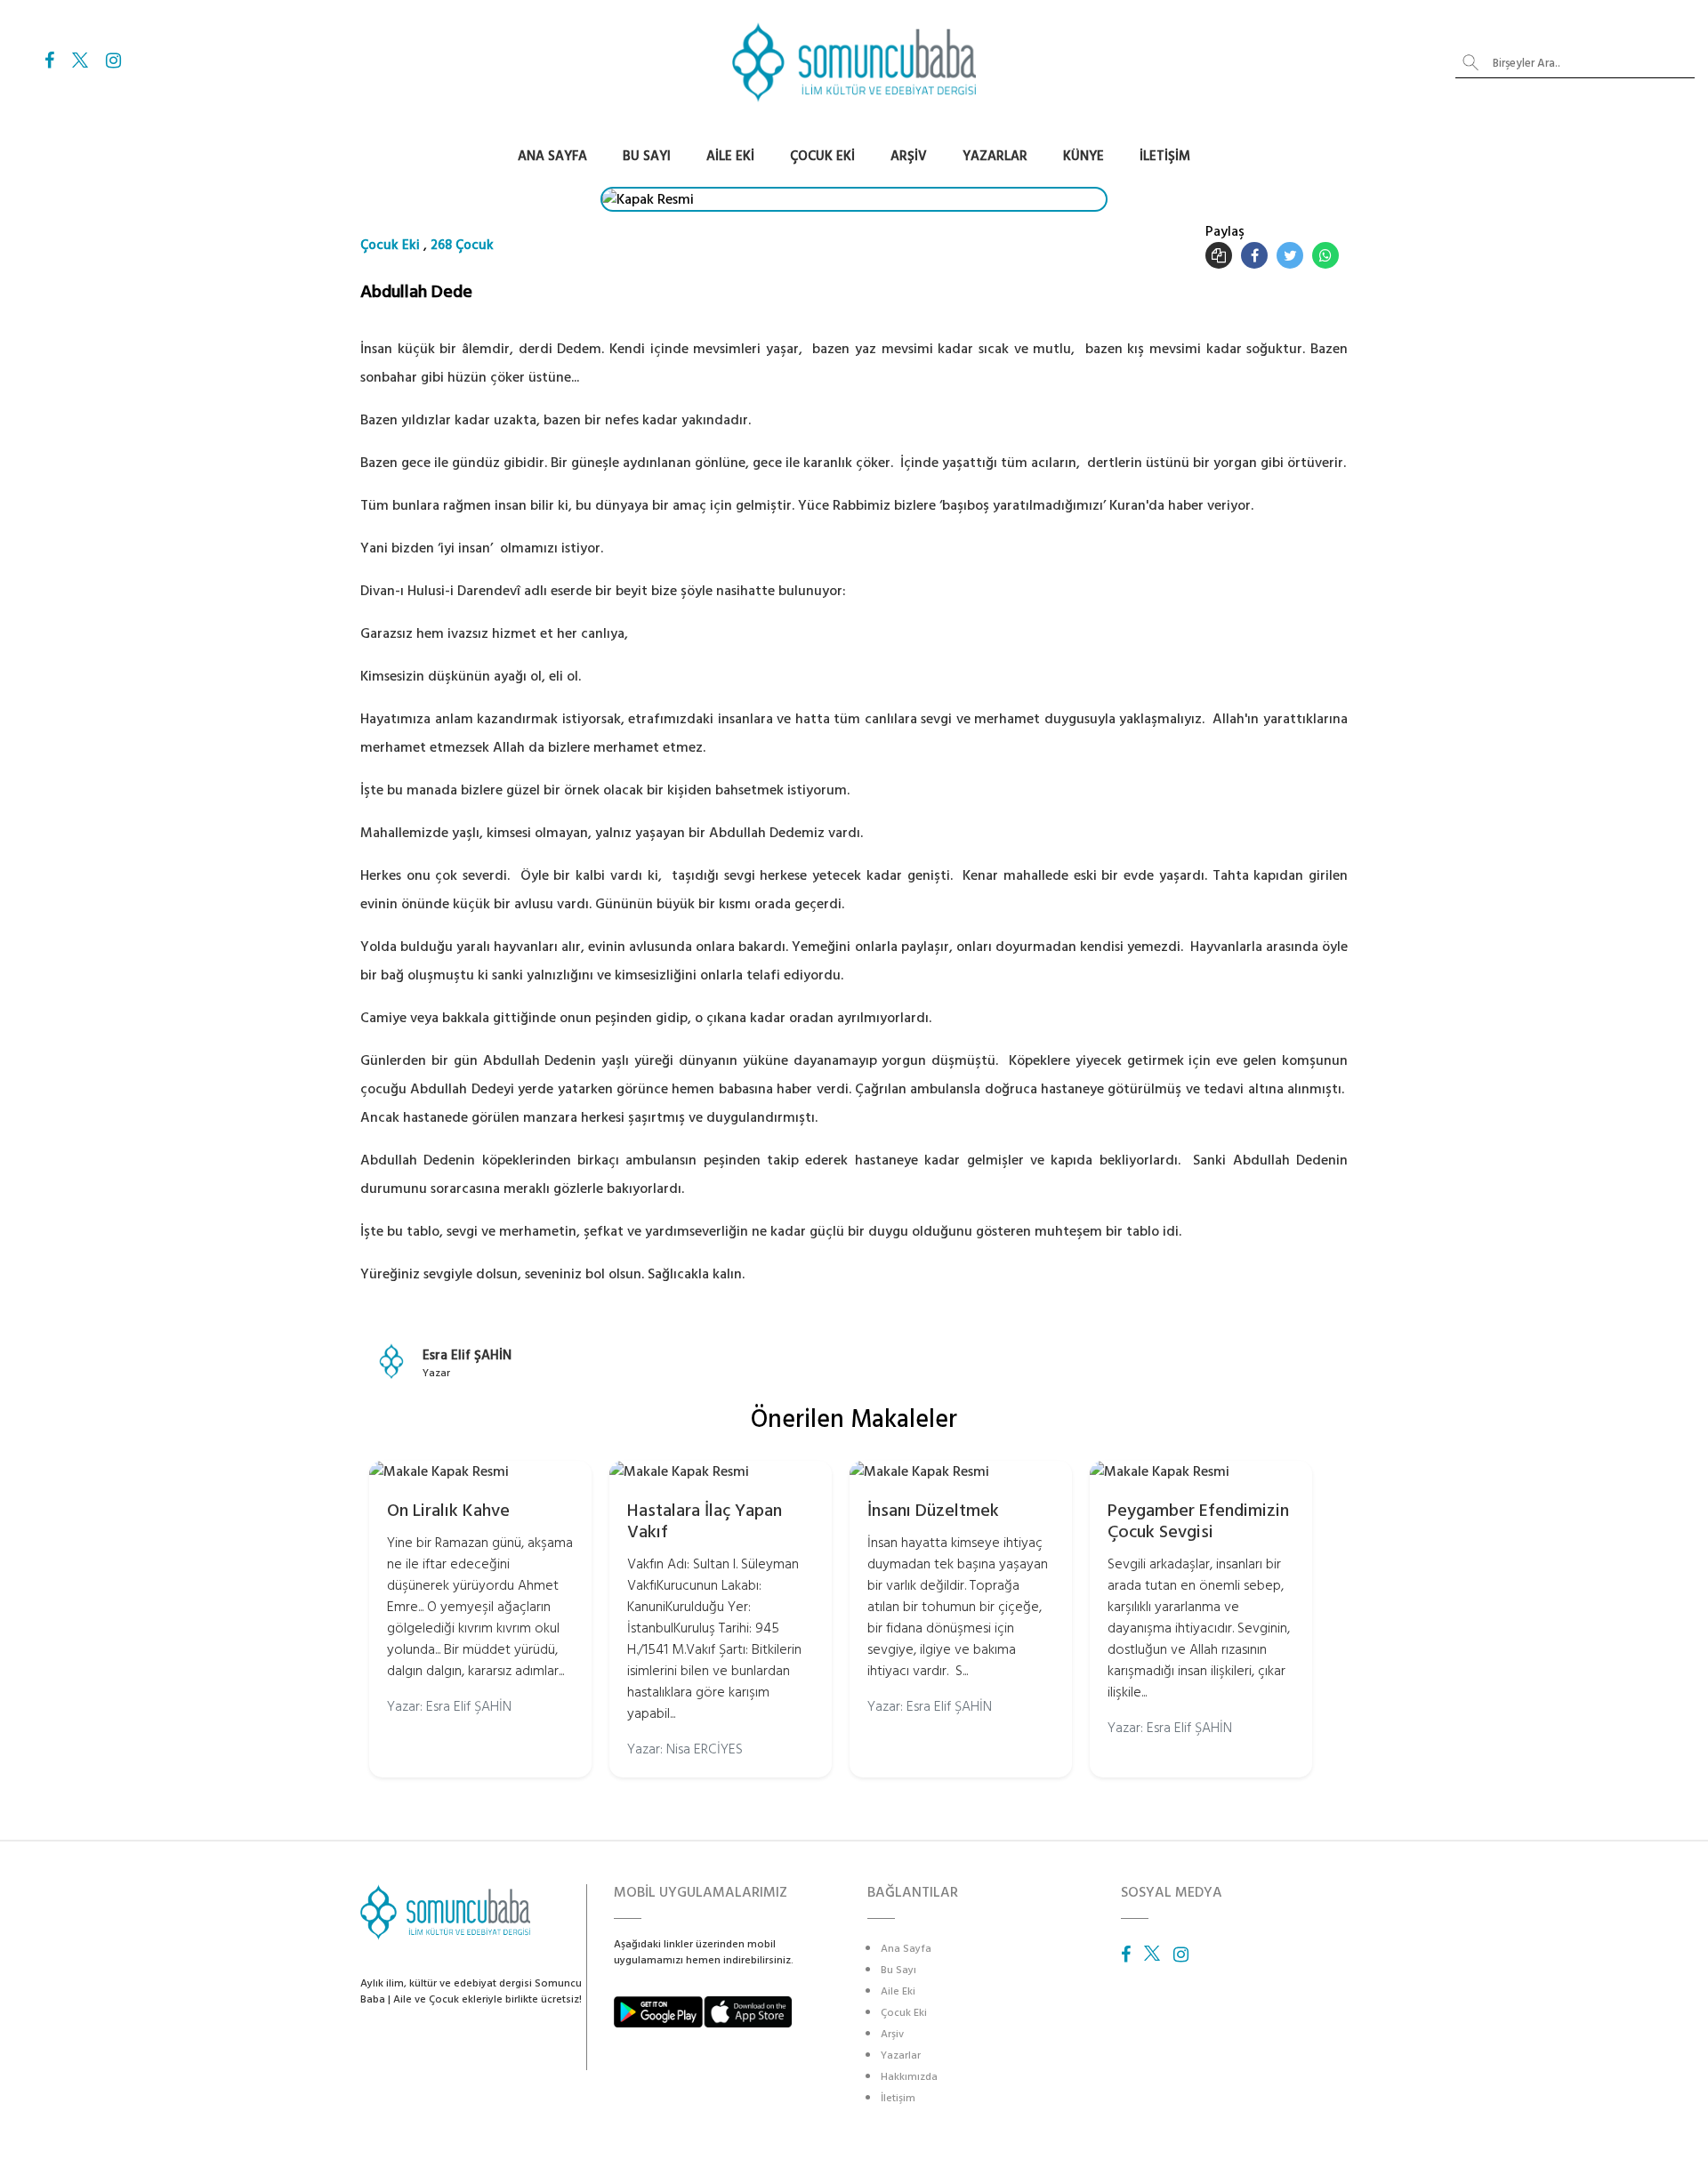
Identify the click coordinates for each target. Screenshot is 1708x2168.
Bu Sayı (647, 156)
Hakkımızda (909, 2077)
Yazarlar (995, 156)
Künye (1084, 156)
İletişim (1165, 156)
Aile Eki (730, 156)
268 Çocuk (462, 245)
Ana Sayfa (552, 156)
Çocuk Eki (822, 156)
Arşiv (909, 156)
